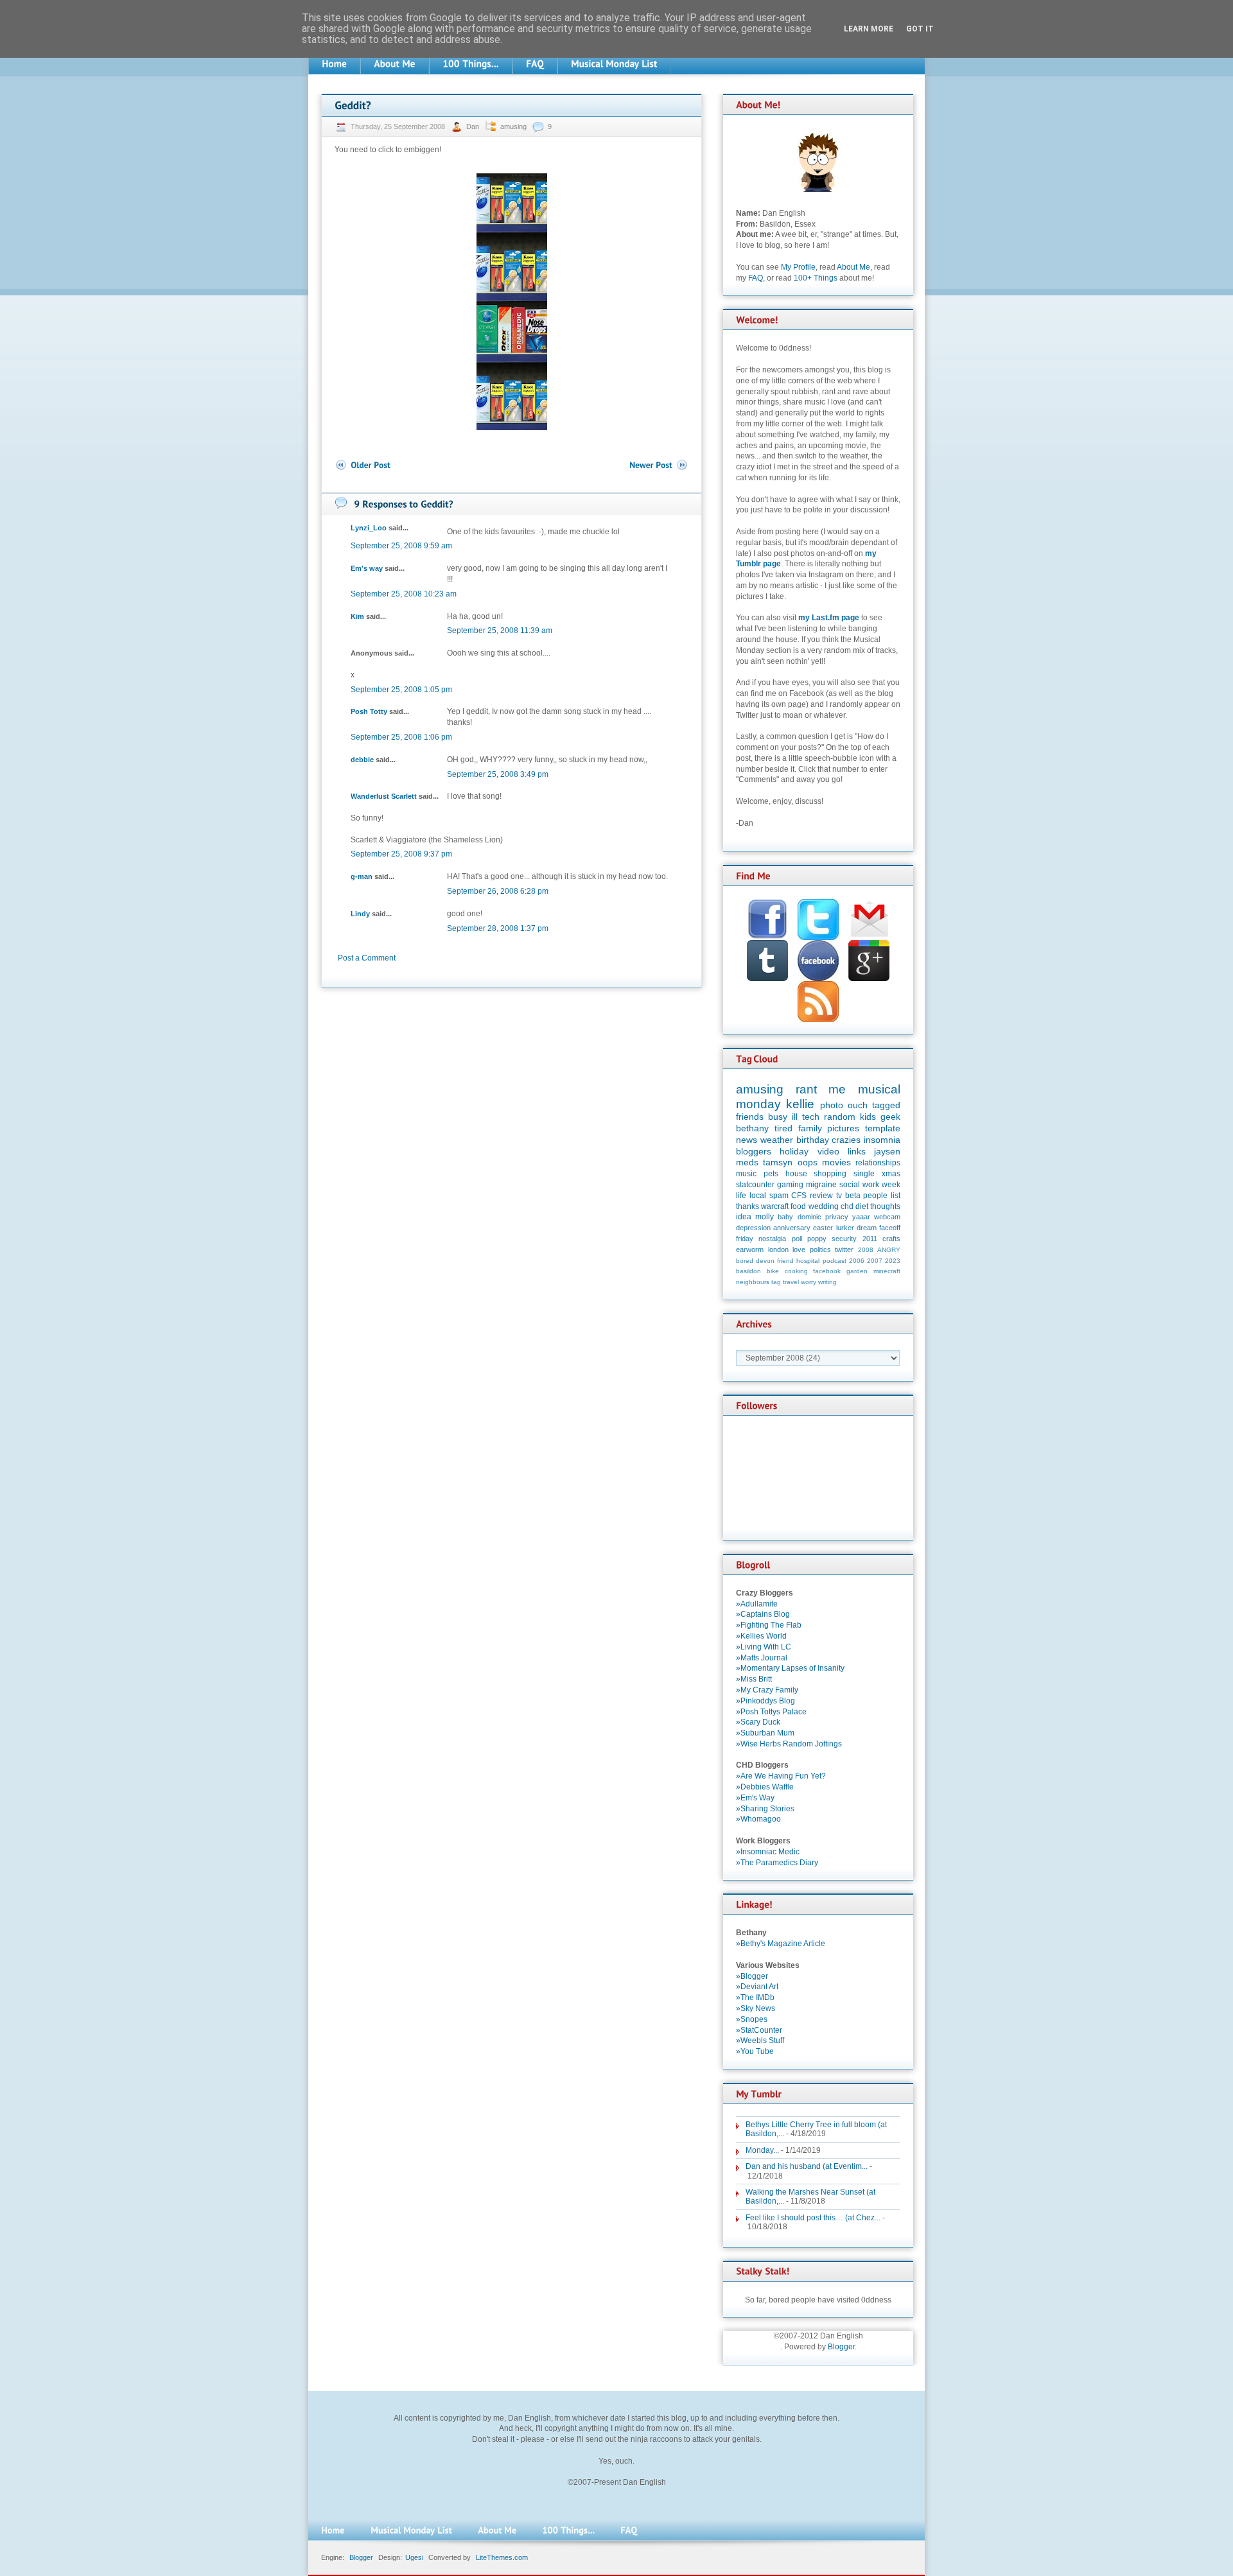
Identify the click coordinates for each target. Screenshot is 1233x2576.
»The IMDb (755, 1997)
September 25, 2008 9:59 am (401, 546)
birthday (813, 1140)
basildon (748, 1271)
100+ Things (816, 278)
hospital (808, 1261)
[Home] (334, 64)
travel (791, 1282)
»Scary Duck (758, 1722)
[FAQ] (535, 64)
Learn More (869, 29)
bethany (752, 1128)
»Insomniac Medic (768, 1852)
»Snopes (752, 2019)
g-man (362, 876)
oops (808, 1162)
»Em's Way (755, 1798)
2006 (857, 1261)
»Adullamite (757, 1604)
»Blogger (752, 1976)
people (875, 1196)
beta (853, 1196)
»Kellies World (761, 1636)
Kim (357, 616)
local (758, 1196)
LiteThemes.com (502, 2557)
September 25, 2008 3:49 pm (498, 774)
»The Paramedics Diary (777, 1863)
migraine (821, 1185)
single (864, 1174)
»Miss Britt (754, 1679)
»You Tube (755, 2051)
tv (839, 1196)
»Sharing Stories (765, 1809)
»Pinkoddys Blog (765, 1701)
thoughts (885, 1206)
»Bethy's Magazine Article (781, 1944)
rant (806, 1089)
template (883, 1128)
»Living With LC (764, 1647)
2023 (893, 1261)
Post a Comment (367, 958)
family (810, 1128)
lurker (845, 1228)
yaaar (861, 1217)
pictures (843, 1128)
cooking (796, 1271)
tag (776, 1282)
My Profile (798, 267)
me (837, 1089)
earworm (750, 1249)
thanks (748, 1206)
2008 (866, 1250)
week (891, 1185)
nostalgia (772, 1239)
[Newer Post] (659, 465)
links (857, 1151)
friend (785, 1261)
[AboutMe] (395, 64)
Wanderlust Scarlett (384, 796)
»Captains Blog (763, 1614)
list (896, 1196)
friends (750, 1117)
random (840, 1117)
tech (811, 1117)
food (798, 1206)
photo (832, 1105)
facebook (827, 1271)
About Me (853, 267)
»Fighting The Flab (769, 1625)
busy (778, 1117)
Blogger (841, 2347)
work (871, 1185)
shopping (830, 1174)
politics (820, 1249)
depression (753, 1228)
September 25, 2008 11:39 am (500, 631)
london (778, 1249)
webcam (887, 1217)
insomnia (882, 1140)
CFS (799, 1196)
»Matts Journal (762, 1658)
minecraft (887, 1271)
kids (868, 1117)
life (741, 1196)
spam (779, 1196)
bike (773, 1271)
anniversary (792, 1228)
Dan (474, 126)
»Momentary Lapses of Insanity (790, 1668)
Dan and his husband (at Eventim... (807, 2166)
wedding (824, 1206)
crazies (846, 1140)
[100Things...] (471, 64)
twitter (844, 1249)
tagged (886, 1105)
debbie (362, 760)
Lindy (360, 914)
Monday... (762, 2150)
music (746, 1174)
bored (745, 1261)
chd (847, 1206)
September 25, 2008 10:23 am (404, 594)
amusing (513, 126)
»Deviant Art (757, 1987)
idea (744, 1217)
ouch (858, 1105)
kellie (800, 1104)
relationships (878, 1163)
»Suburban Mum (765, 1733)
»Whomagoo (758, 1819)
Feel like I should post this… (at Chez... (813, 2218)
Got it (920, 29)
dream (867, 1228)
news (747, 1140)
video (828, 1151)
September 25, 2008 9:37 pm (401, 854)
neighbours (753, 1282)
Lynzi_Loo (369, 528)
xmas (891, 1174)
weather (777, 1140)
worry (809, 1282)
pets (771, 1174)
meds (747, 1162)
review (821, 1196)
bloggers (754, 1151)
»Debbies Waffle (765, 1787)
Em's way (367, 568)
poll (797, 1239)
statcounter (755, 1185)
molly (765, 1217)
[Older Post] (363, 465)
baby (785, 1217)
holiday (794, 1151)
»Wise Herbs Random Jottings (789, 1744)
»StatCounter (759, 2030)
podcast (835, 1261)
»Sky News (756, 2008)
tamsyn (778, 1162)
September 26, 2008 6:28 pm (498, 891)
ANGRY (889, 1250)
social (850, 1185)
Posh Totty (369, 711)
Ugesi (414, 2557)
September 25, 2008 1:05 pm (401, 690)
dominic (809, 1217)
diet (862, 1206)
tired (783, 1128)
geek (890, 1117)
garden (857, 1271)
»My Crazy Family (767, 1690)
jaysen (887, 1151)
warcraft (775, 1206)
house (796, 1174)
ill (795, 1117)
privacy (837, 1217)
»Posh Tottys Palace (771, 1712)
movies (836, 1162)
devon (765, 1261)
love (799, 1249)
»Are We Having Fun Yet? (781, 1776)
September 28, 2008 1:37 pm (498, 928)
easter (823, 1228)
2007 (875, 1261)
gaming (790, 1185)
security (844, 1239)
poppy (817, 1239)
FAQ (756, 278)
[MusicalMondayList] (614, 64)
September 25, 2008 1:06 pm (401, 737)
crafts (891, 1239)
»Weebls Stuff (760, 2041)
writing (827, 1282)
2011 (870, 1239)
